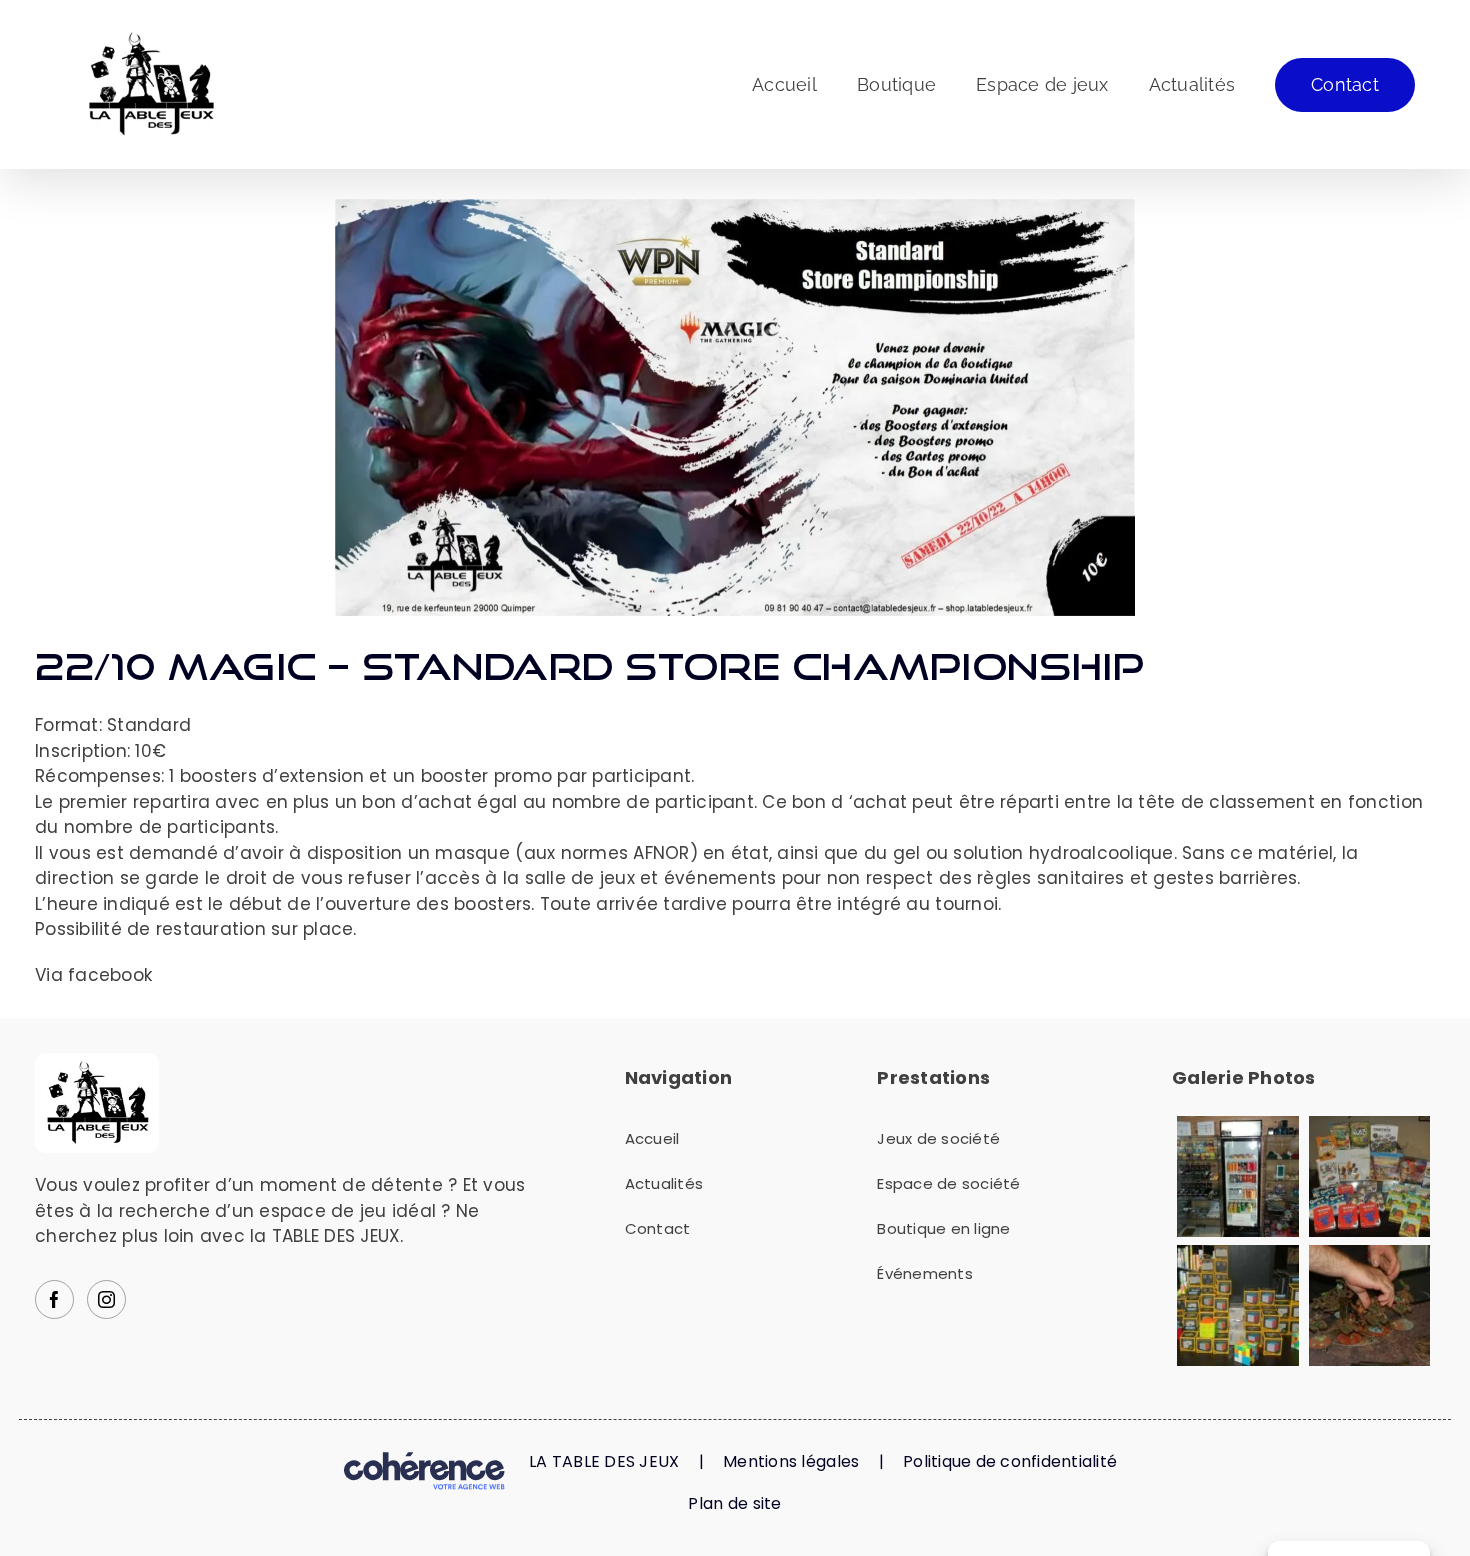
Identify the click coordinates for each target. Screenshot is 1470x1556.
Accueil (652, 1138)
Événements (925, 1273)
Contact (658, 1228)
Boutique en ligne (943, 1228)
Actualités (664, 1183)
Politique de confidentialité (1010, 1461)
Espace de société (948, 1183)
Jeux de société (938, 1138)
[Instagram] (106, 1299)
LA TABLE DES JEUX (604, 1461)
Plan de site (734, 1503)
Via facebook (93, 975)
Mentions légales (791, 1461)
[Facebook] (54, 1299)
